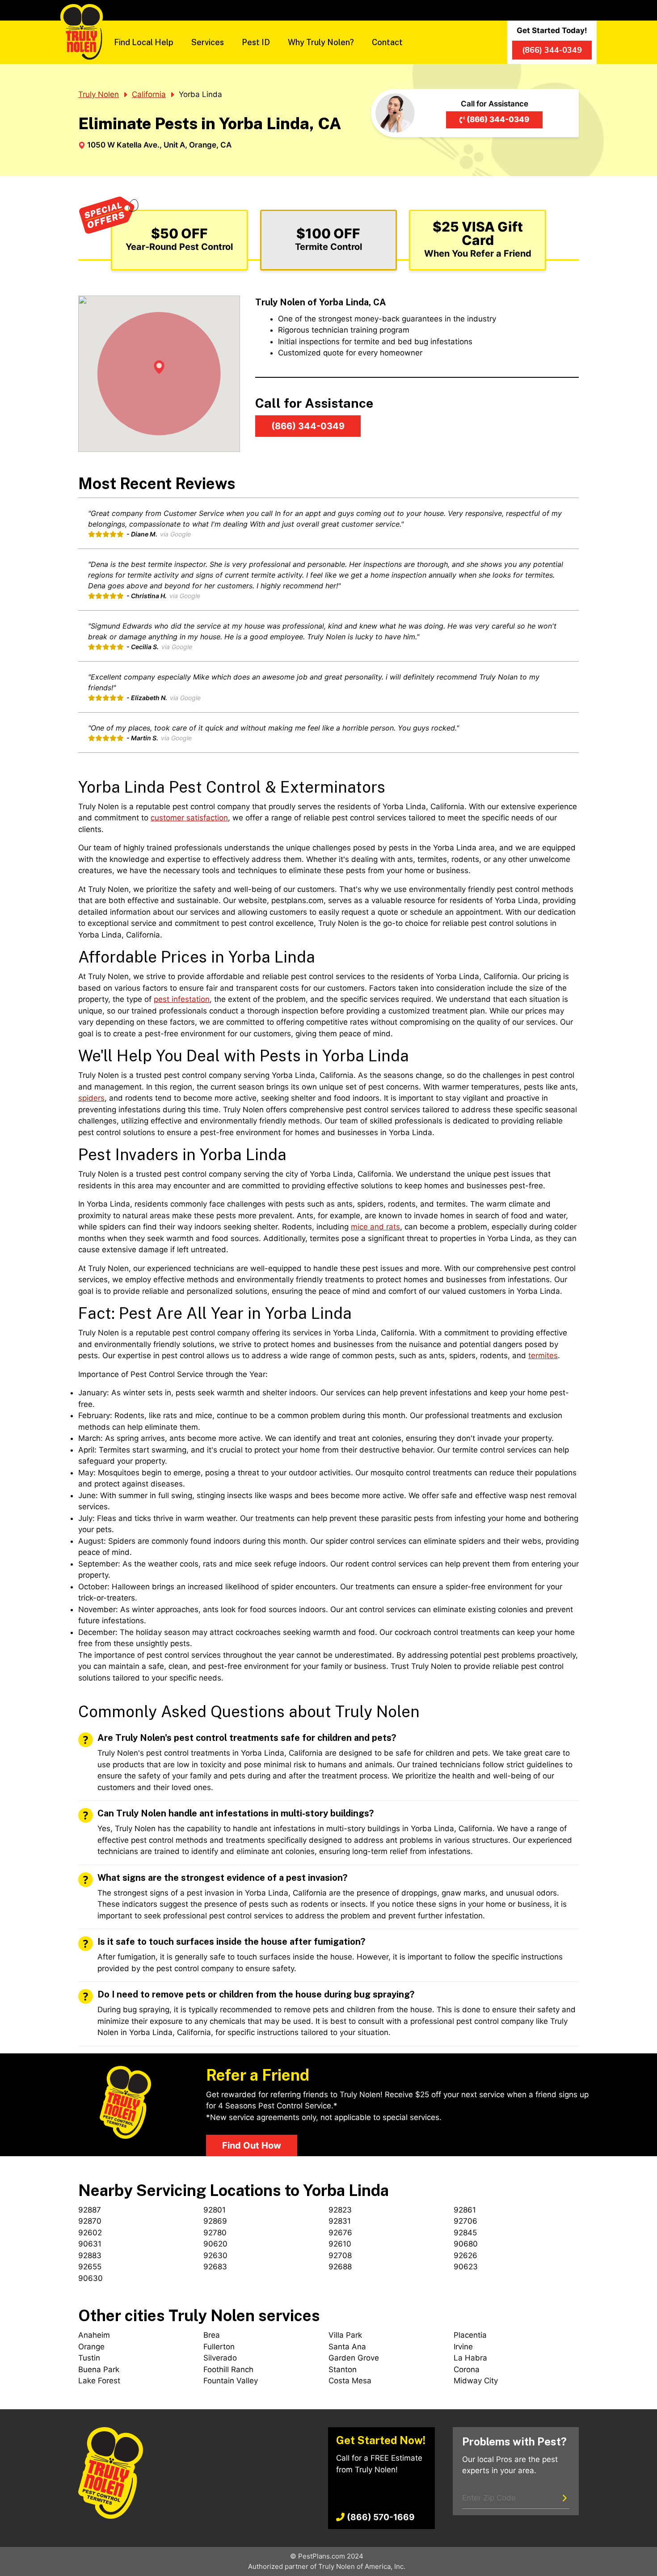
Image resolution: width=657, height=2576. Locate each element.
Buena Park (99, 2369)
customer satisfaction (189, 818)
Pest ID (256, 42)
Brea (212, 2335)
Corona (467, 2369)
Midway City (476, 2381)
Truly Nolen (99, 94)
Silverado (220, 2358)
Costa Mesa (350, 2381)
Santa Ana (347, 2347)
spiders (91, 1098)
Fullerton (219, 2347)
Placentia (470, 2335)
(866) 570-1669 (381, 2517)
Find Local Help (144, 42)
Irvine (463, 2347)
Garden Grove (354, 2358)
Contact (387, 42)
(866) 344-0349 (498, 119)
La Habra (470, 2358)
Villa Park (345, 2335)
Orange (91, 2347)
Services (208, 42)
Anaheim (94, 2335)
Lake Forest (99, 2381)
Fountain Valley (231, 2381)
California (149, 94)
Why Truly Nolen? (321, 42)
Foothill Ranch (228, 2369)
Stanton (343, 2369)
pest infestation (182, 999)
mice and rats (375, 1227)
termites (543, 1356)
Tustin (89, 2358)
